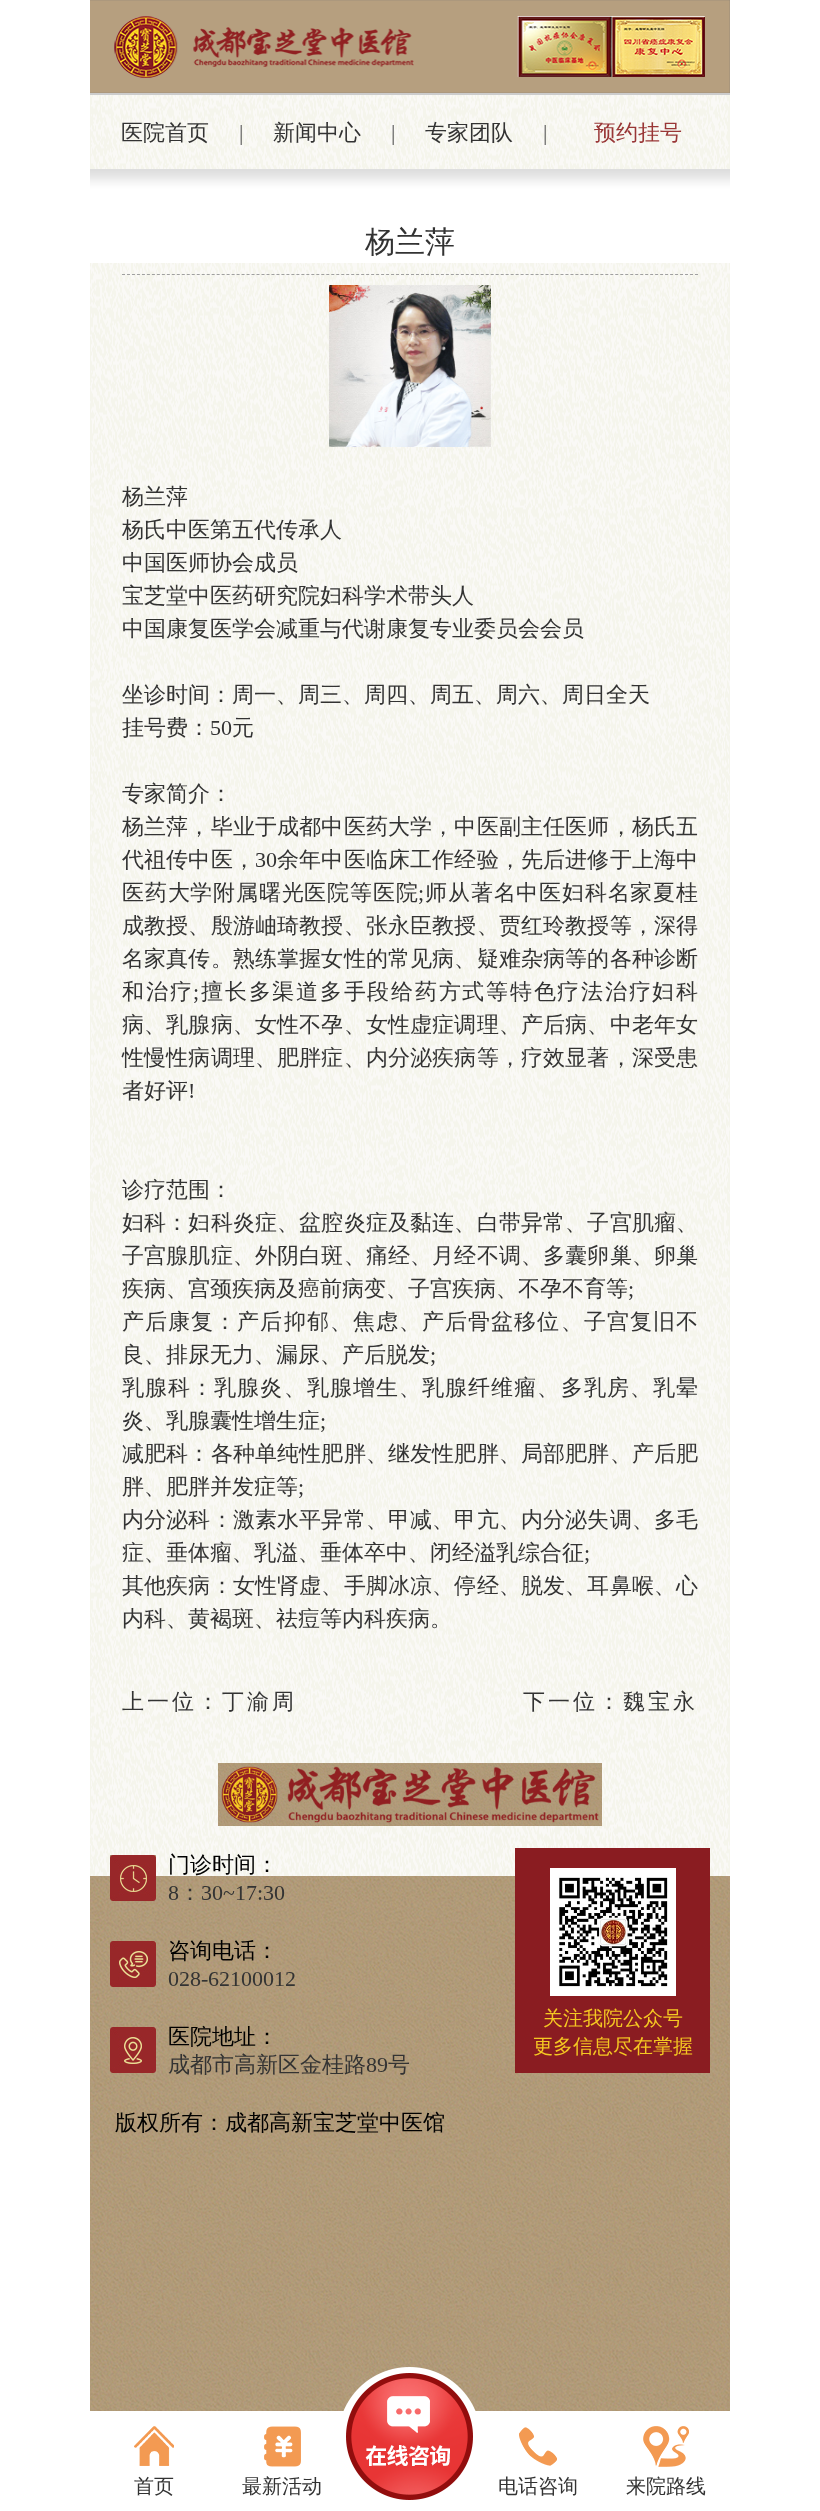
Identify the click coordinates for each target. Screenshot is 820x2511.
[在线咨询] (409, 2438)
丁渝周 (259, 1701)
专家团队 (469, 132)
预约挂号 (638, 132)
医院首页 (165, 132)
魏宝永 (660, 1701)
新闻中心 (317, 132)
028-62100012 (232, 1978)
